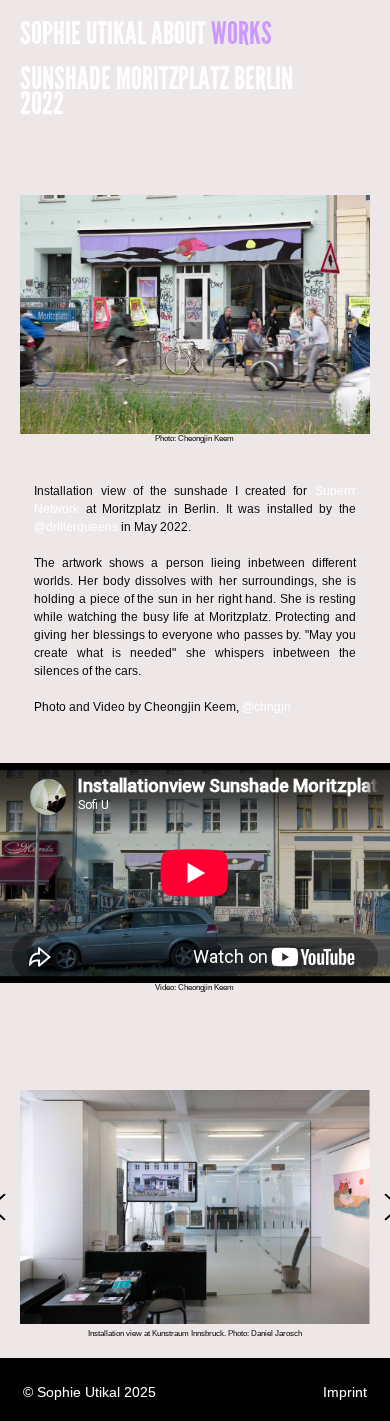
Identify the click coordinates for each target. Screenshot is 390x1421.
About (178, 33)
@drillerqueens (76, 527)
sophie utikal (83, 33)
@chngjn (266, 707)
